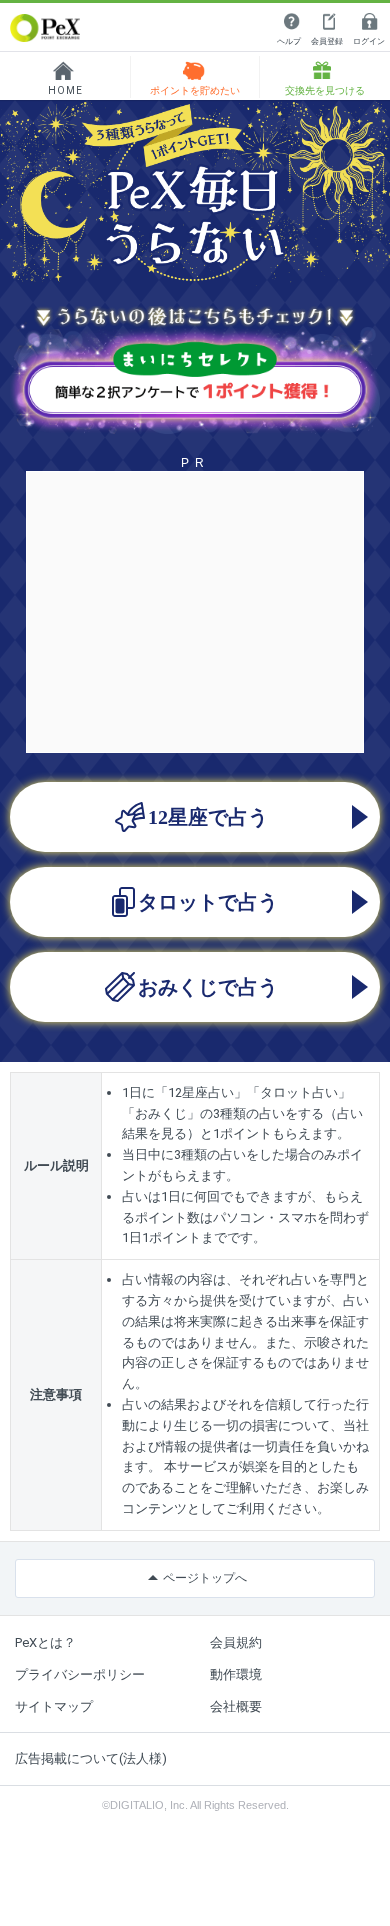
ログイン (369, 41)
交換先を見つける (325, 90)
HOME (65, 90)
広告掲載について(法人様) (91, 1758)
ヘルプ (289, 41)
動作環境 (236, 1674)
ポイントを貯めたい (195, 90)
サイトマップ (54, 1706)
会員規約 (236, 1642)
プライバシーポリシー (80, 1674)
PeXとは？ (45, 1642)
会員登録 (327, 41)
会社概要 (236, 1706)
